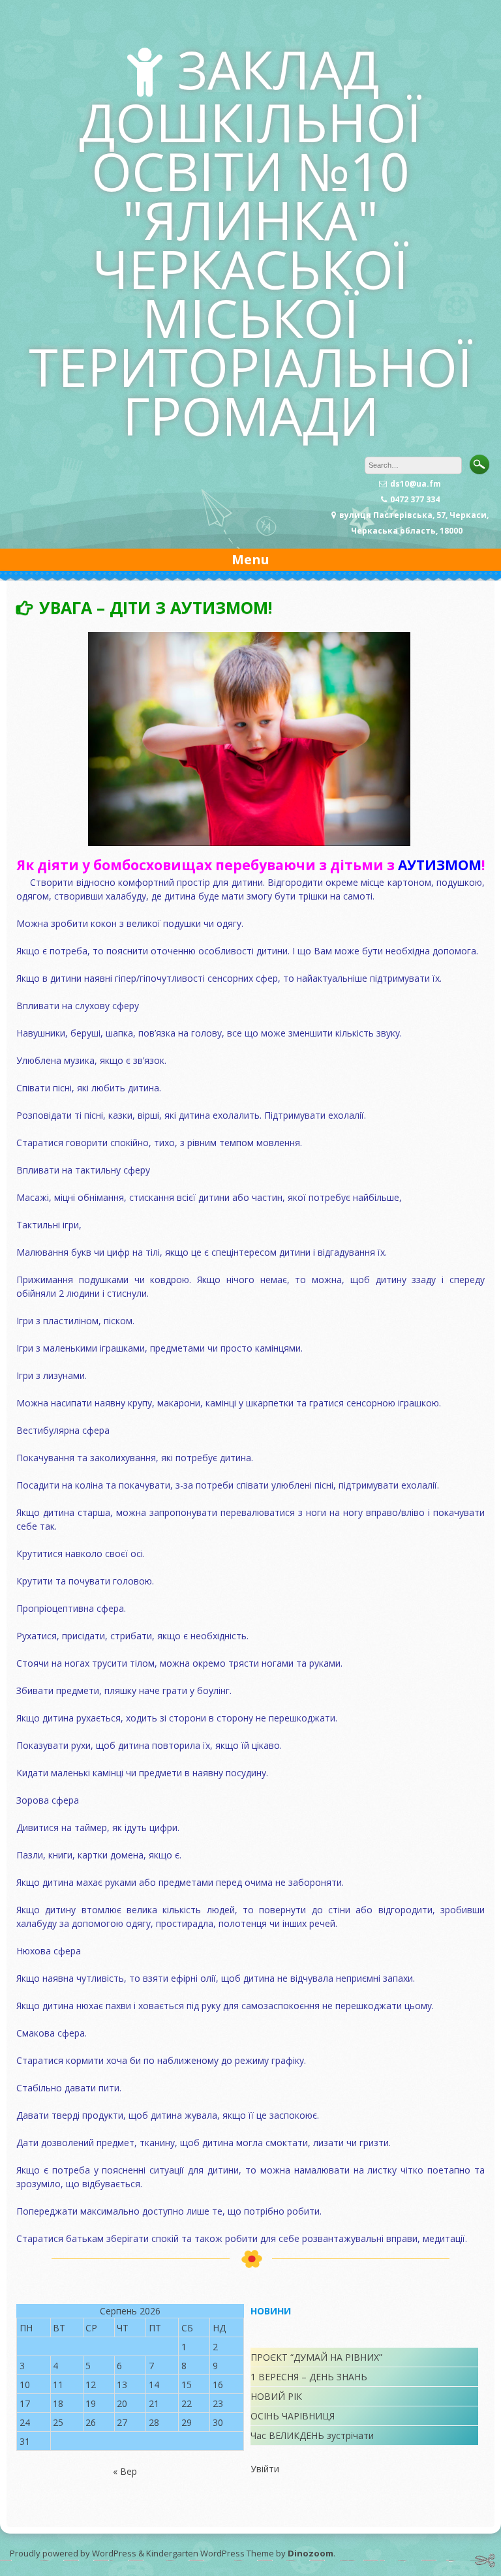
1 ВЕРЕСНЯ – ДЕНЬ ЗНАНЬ (309, 2377)
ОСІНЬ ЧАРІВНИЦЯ (293, 2416)
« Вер (125, 2471)
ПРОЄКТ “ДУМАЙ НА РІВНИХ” (316, 2357)
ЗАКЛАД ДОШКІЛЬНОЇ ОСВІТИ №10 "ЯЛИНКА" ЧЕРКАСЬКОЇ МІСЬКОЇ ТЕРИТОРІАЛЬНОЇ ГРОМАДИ (251, 242)
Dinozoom (311, 2553)
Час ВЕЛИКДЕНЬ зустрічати (312, 2435)
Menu (250, 559)
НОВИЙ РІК (276, 2396)
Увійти (265, 2469)
